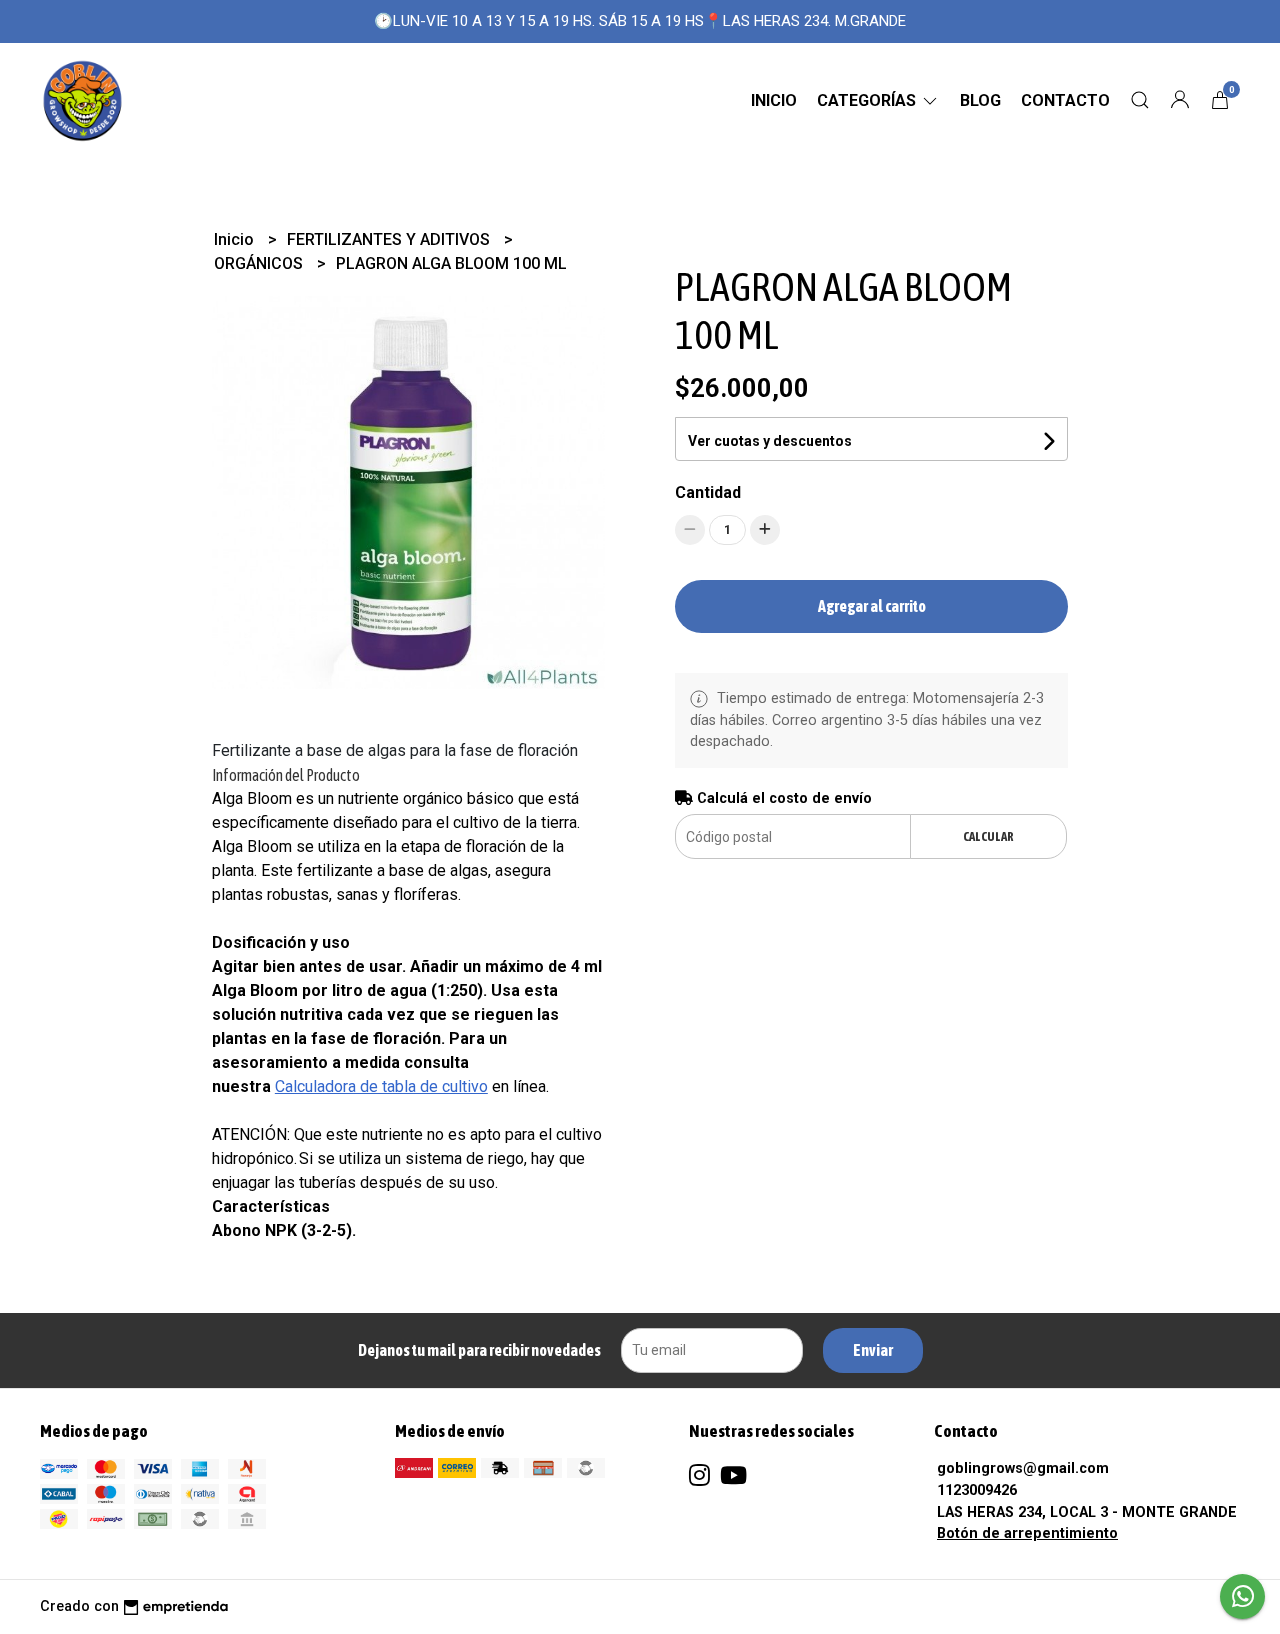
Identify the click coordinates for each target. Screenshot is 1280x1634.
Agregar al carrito (872, 606)
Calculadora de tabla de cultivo (381, 1086)
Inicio (774, 100)
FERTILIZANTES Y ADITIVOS (390, 239)
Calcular (988, 836)
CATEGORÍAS (868, 100)
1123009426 (977, 1490)
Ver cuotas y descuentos (770, 441)
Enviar (873, 1350)
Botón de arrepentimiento (1027, 1533)
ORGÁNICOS (260, 263)
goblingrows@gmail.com (1023, 1468)
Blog (980, 100)
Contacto (1065, 100)
